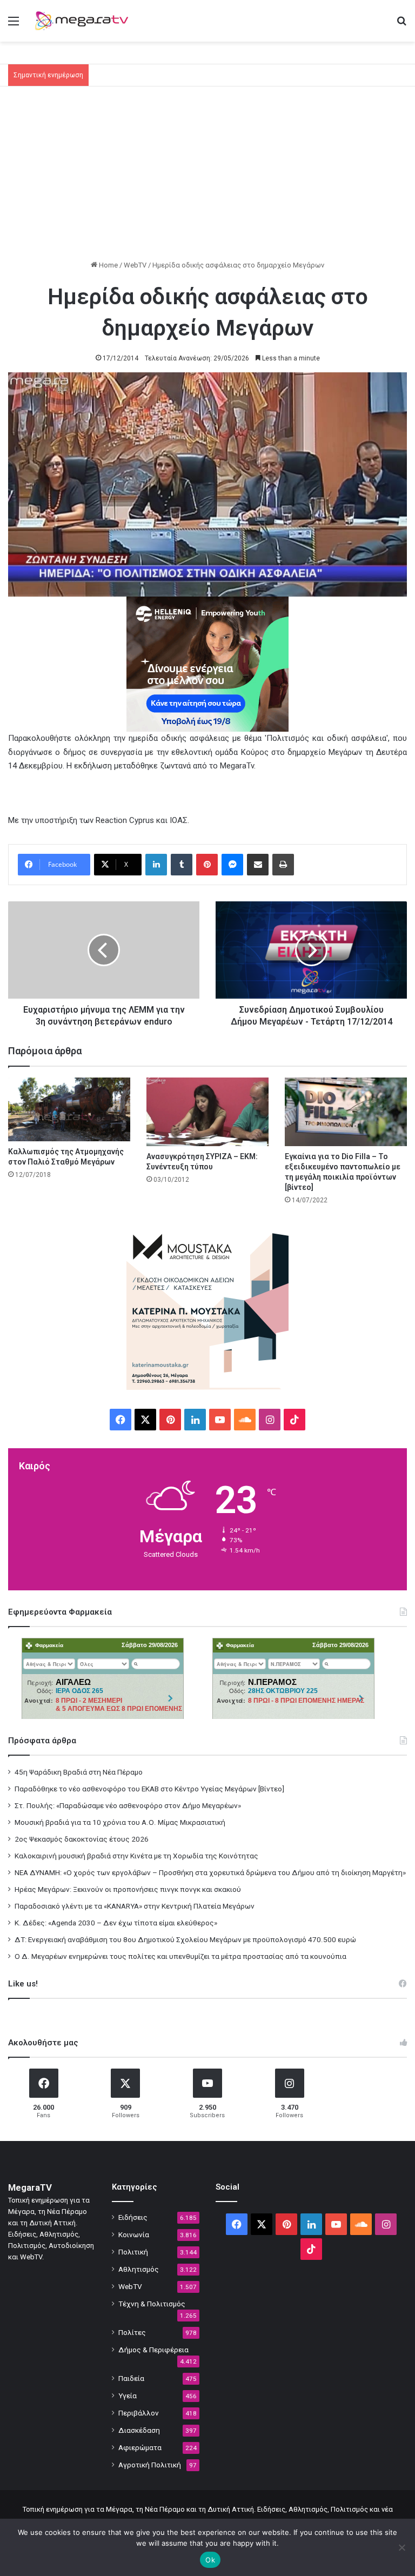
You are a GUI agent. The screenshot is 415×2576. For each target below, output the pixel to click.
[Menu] (14, 25)
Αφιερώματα (140, 2447)
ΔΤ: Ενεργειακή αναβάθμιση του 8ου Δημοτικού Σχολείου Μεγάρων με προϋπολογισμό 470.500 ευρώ (185, 1939)
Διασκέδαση (139, 2430)
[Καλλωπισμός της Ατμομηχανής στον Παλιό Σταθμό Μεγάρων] (69, 1109)
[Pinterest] (207, 865)
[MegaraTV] (84, 21)
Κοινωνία (134, 2234)
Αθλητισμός (139, 2269)
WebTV (135, 265)
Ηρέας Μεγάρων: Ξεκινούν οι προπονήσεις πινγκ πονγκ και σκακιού (128, 1889)
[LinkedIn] (156, 865)
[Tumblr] (182, 865)
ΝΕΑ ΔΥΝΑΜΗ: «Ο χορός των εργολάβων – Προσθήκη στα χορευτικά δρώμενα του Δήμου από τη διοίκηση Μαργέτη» (210, 1872)
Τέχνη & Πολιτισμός (152, 2304)
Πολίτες (132, 2332)
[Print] (283, 865)
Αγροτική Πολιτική (150, 2465)
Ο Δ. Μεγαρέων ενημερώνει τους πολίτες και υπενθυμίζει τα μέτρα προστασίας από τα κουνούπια (180, 1956)
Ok (210, 2560)
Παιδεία (131, 2378)
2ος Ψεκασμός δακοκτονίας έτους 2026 (82, 1839)
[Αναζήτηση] (401, 25)
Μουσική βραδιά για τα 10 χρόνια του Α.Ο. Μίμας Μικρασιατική (120, 1822)
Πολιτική (133, 2252)
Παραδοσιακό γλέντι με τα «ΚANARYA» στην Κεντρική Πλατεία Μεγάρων (135, 1906)
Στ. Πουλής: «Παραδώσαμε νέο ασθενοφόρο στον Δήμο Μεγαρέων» (128, 1805)
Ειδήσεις (133, 2217)
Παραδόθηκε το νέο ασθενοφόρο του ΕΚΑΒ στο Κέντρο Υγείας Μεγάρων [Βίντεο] (149, 1789)
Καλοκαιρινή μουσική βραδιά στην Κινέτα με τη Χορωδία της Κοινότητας (136, 1856)
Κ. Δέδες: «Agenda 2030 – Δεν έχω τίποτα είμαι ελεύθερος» (116, 1923)
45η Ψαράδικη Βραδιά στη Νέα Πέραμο (79, 1772)
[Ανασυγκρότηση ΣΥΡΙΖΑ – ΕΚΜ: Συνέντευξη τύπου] (207, 1112)
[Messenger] (232, 865)
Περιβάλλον (139, 2413)
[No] (401, 2547)
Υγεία (128, 2396)
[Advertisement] (207, 178)
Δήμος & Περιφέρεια (153, 2350)
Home (108, 265)
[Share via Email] (258, 865)
